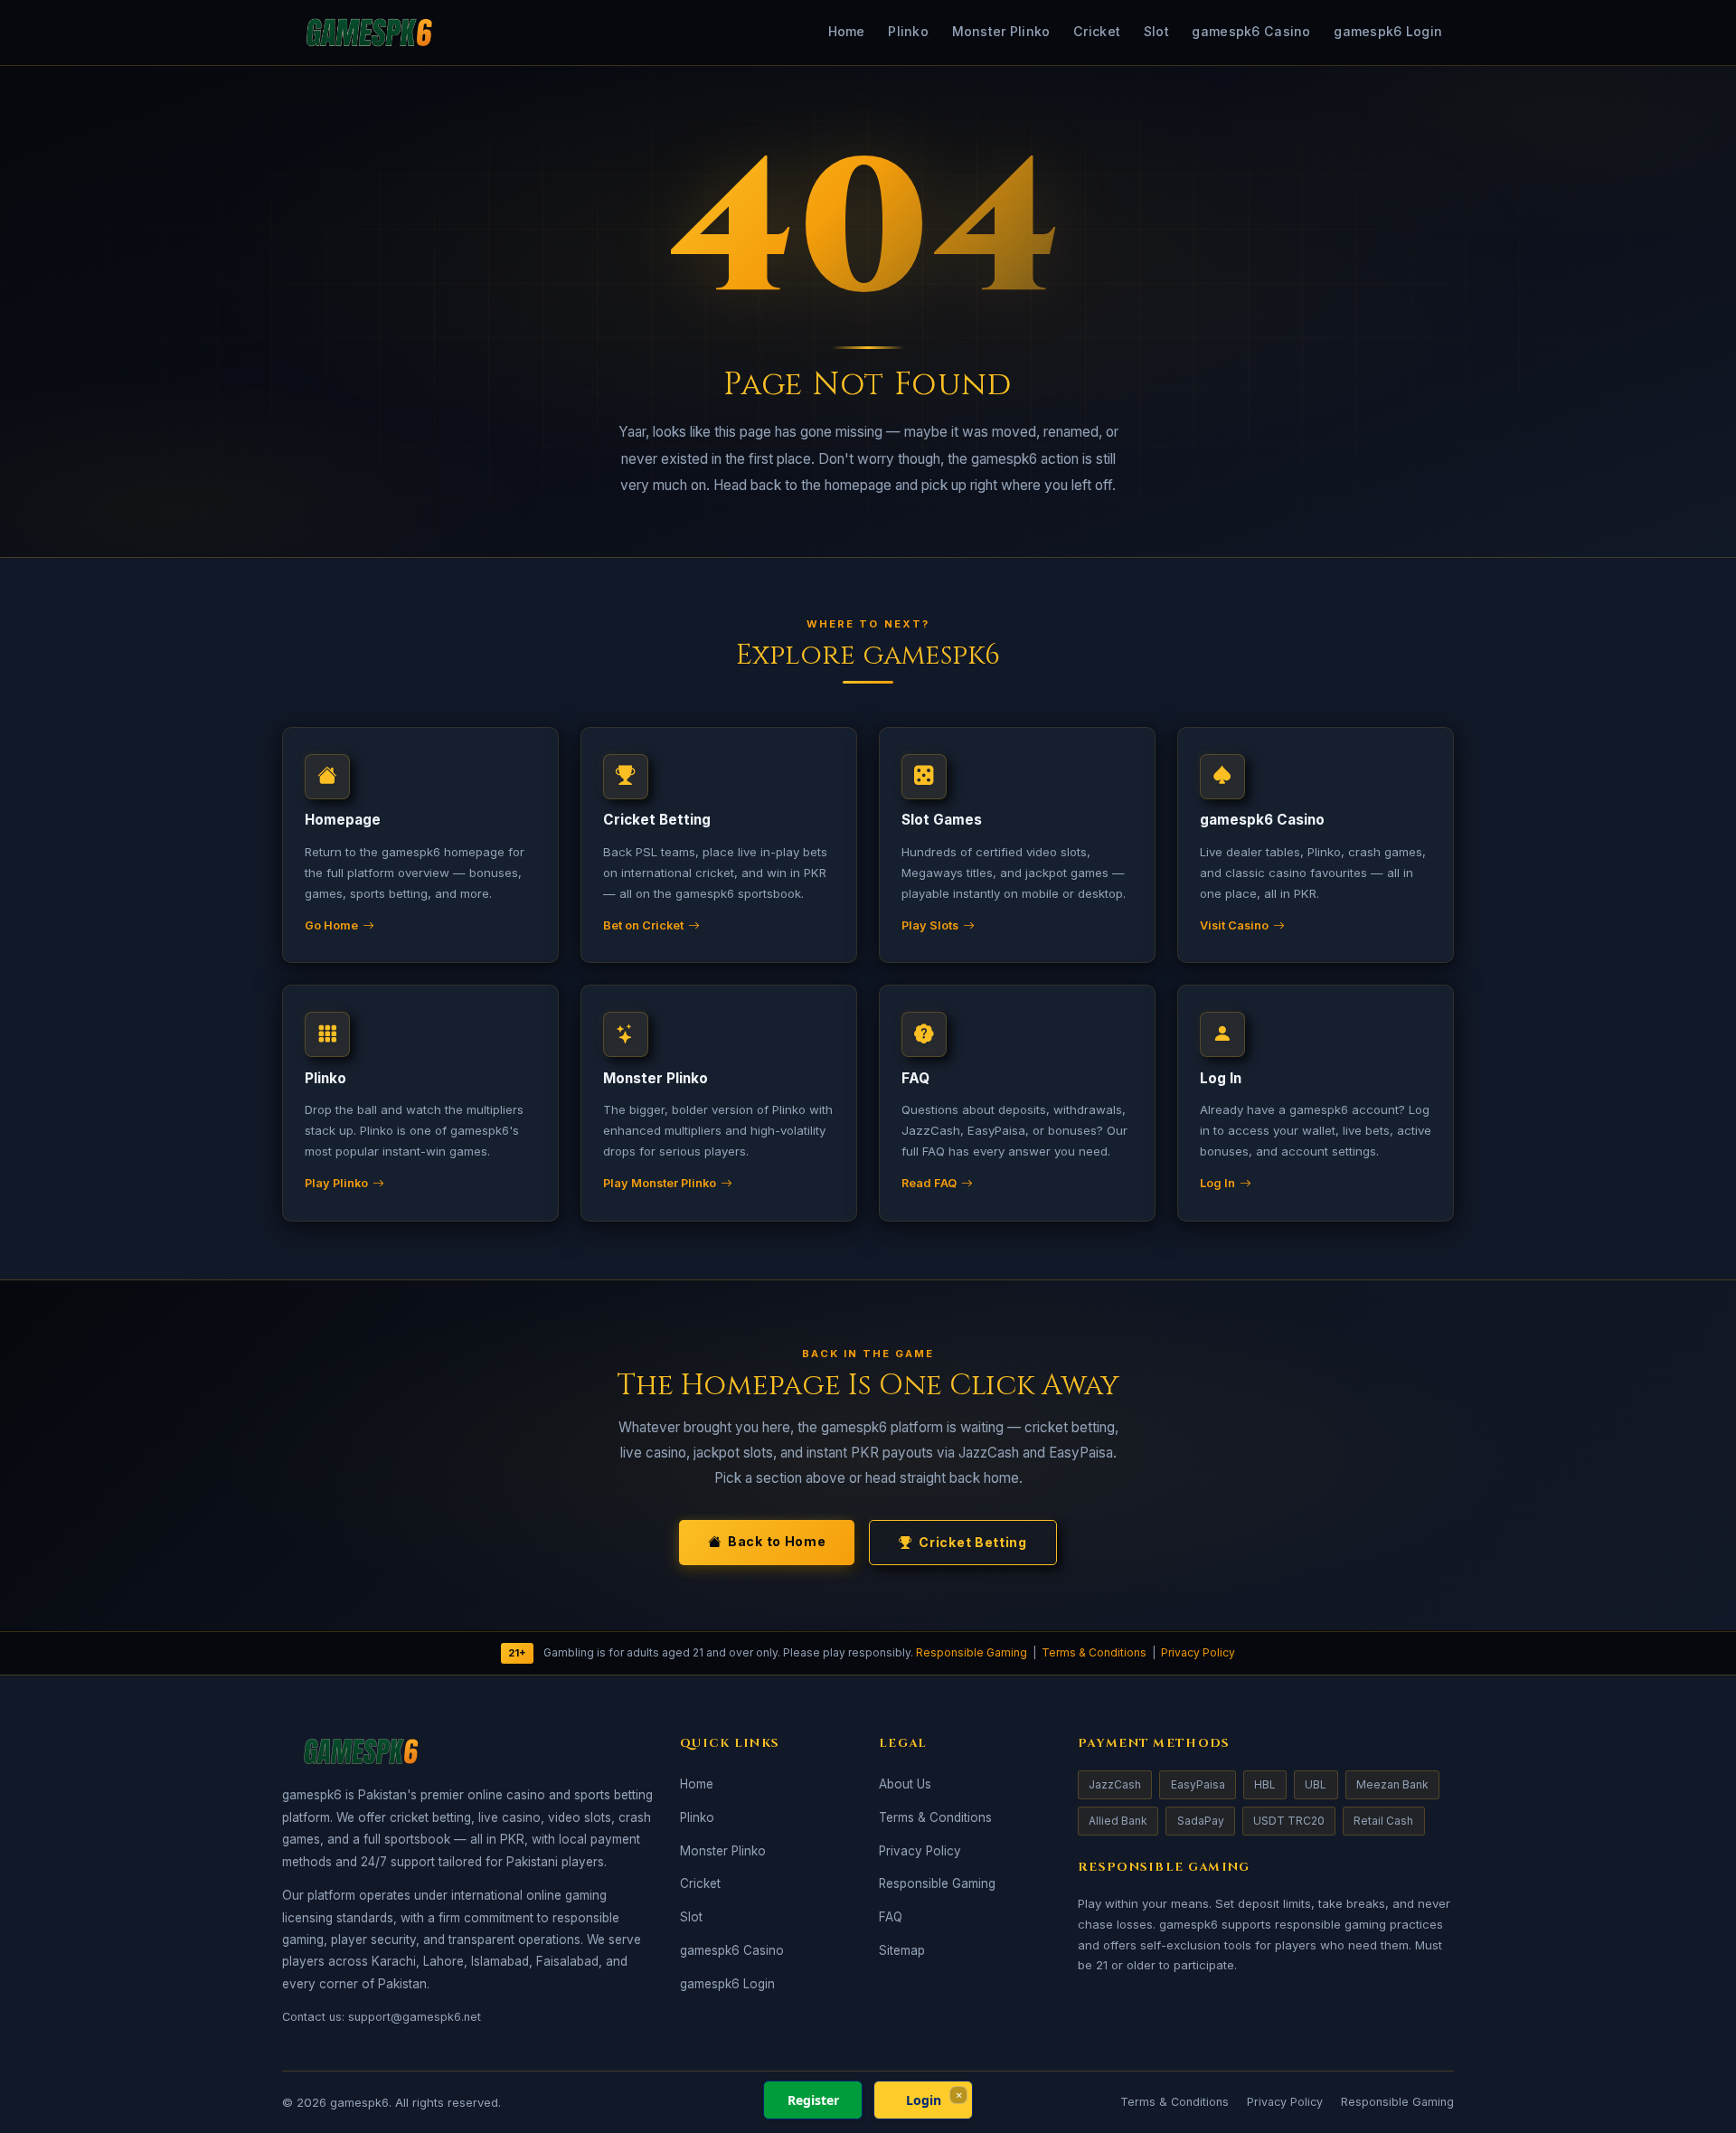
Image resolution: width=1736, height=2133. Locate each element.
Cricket (1097, 31)
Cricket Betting (973, 1542)
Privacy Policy (1198, 1652)
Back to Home (777, 1541)
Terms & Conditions (1094, 1652)
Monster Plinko (1001, 31)
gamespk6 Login (1388, 31)
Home (847, 31)
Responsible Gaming (972, 1652)
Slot (1156, 31)
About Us (905, 1784)
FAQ (891, 1917)
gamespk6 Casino (1251, 31)
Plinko (908, 31)
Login (924, 2100)
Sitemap (902, 1950)
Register (813, 2100)
